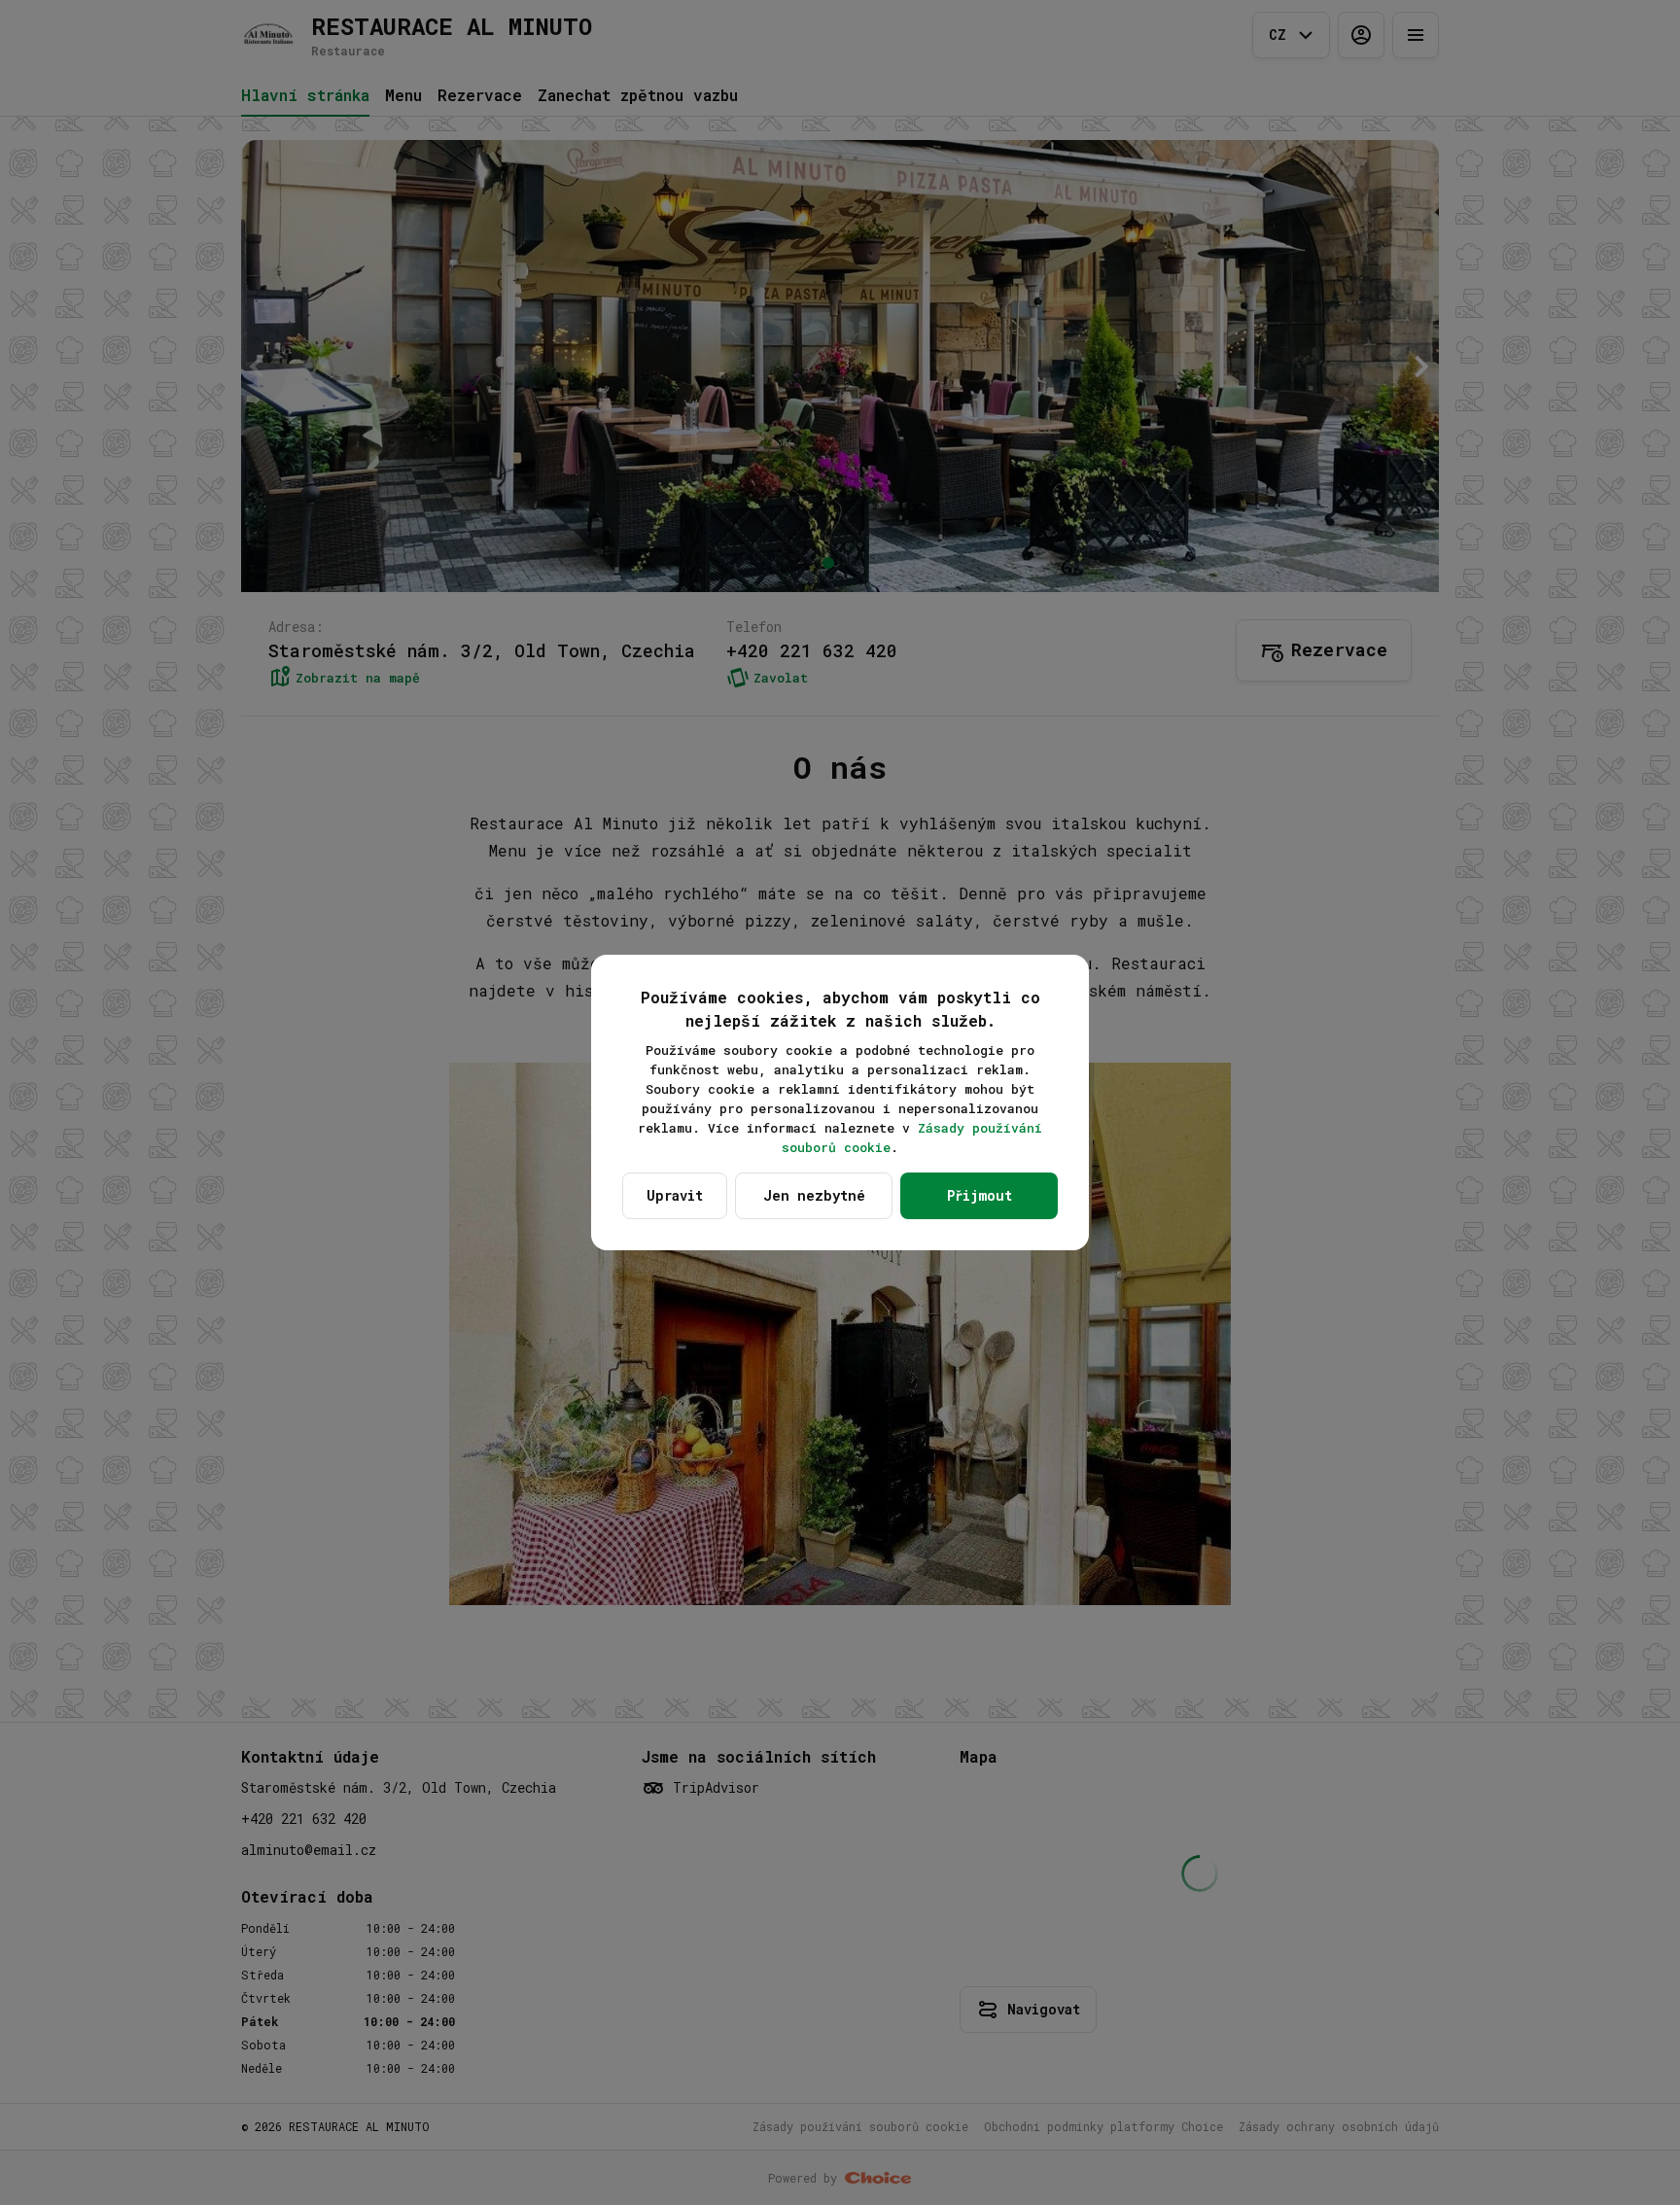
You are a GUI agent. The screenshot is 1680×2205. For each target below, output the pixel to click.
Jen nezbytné (814, 1195)
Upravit (675, 1195)
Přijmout (980, 1195)
